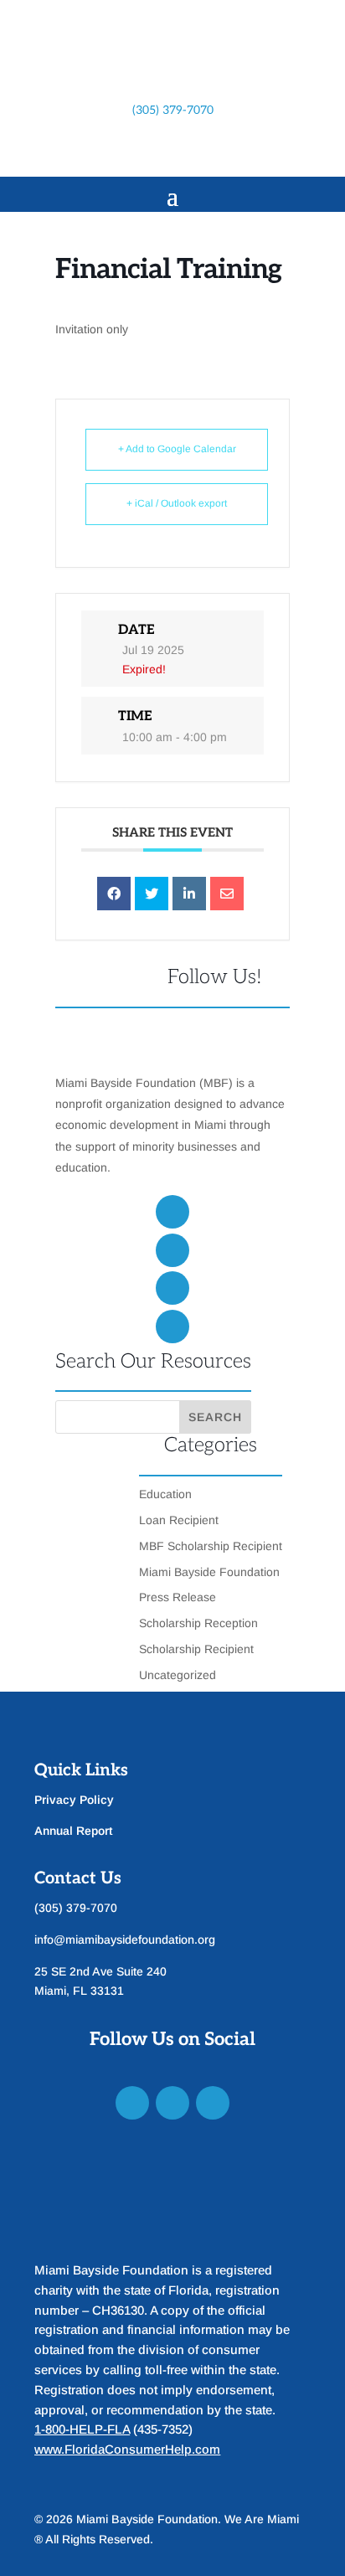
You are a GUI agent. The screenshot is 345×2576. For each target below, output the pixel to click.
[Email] (227, 894)
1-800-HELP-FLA (82, 2429)
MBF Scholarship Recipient (211, 1546)
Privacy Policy (74, 1800)
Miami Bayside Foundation (209, 1572)
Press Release (178, 1597)
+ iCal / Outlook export (177, 503)
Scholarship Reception (198, 1623)
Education (165, 1494)
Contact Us (78, 1878)
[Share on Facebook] (114, 894)
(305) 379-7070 (173, 110)
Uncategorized (178, 1675)
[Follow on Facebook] (122, 151)
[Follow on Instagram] (156, 151)
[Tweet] (152, 894)
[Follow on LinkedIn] (189, 151)
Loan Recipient (179, 1520)
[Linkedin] (189, 894)
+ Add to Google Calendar (177, 449)
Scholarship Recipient (196, 1649)
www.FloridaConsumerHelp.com (127, 2449)
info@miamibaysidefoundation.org (125, 1940)
